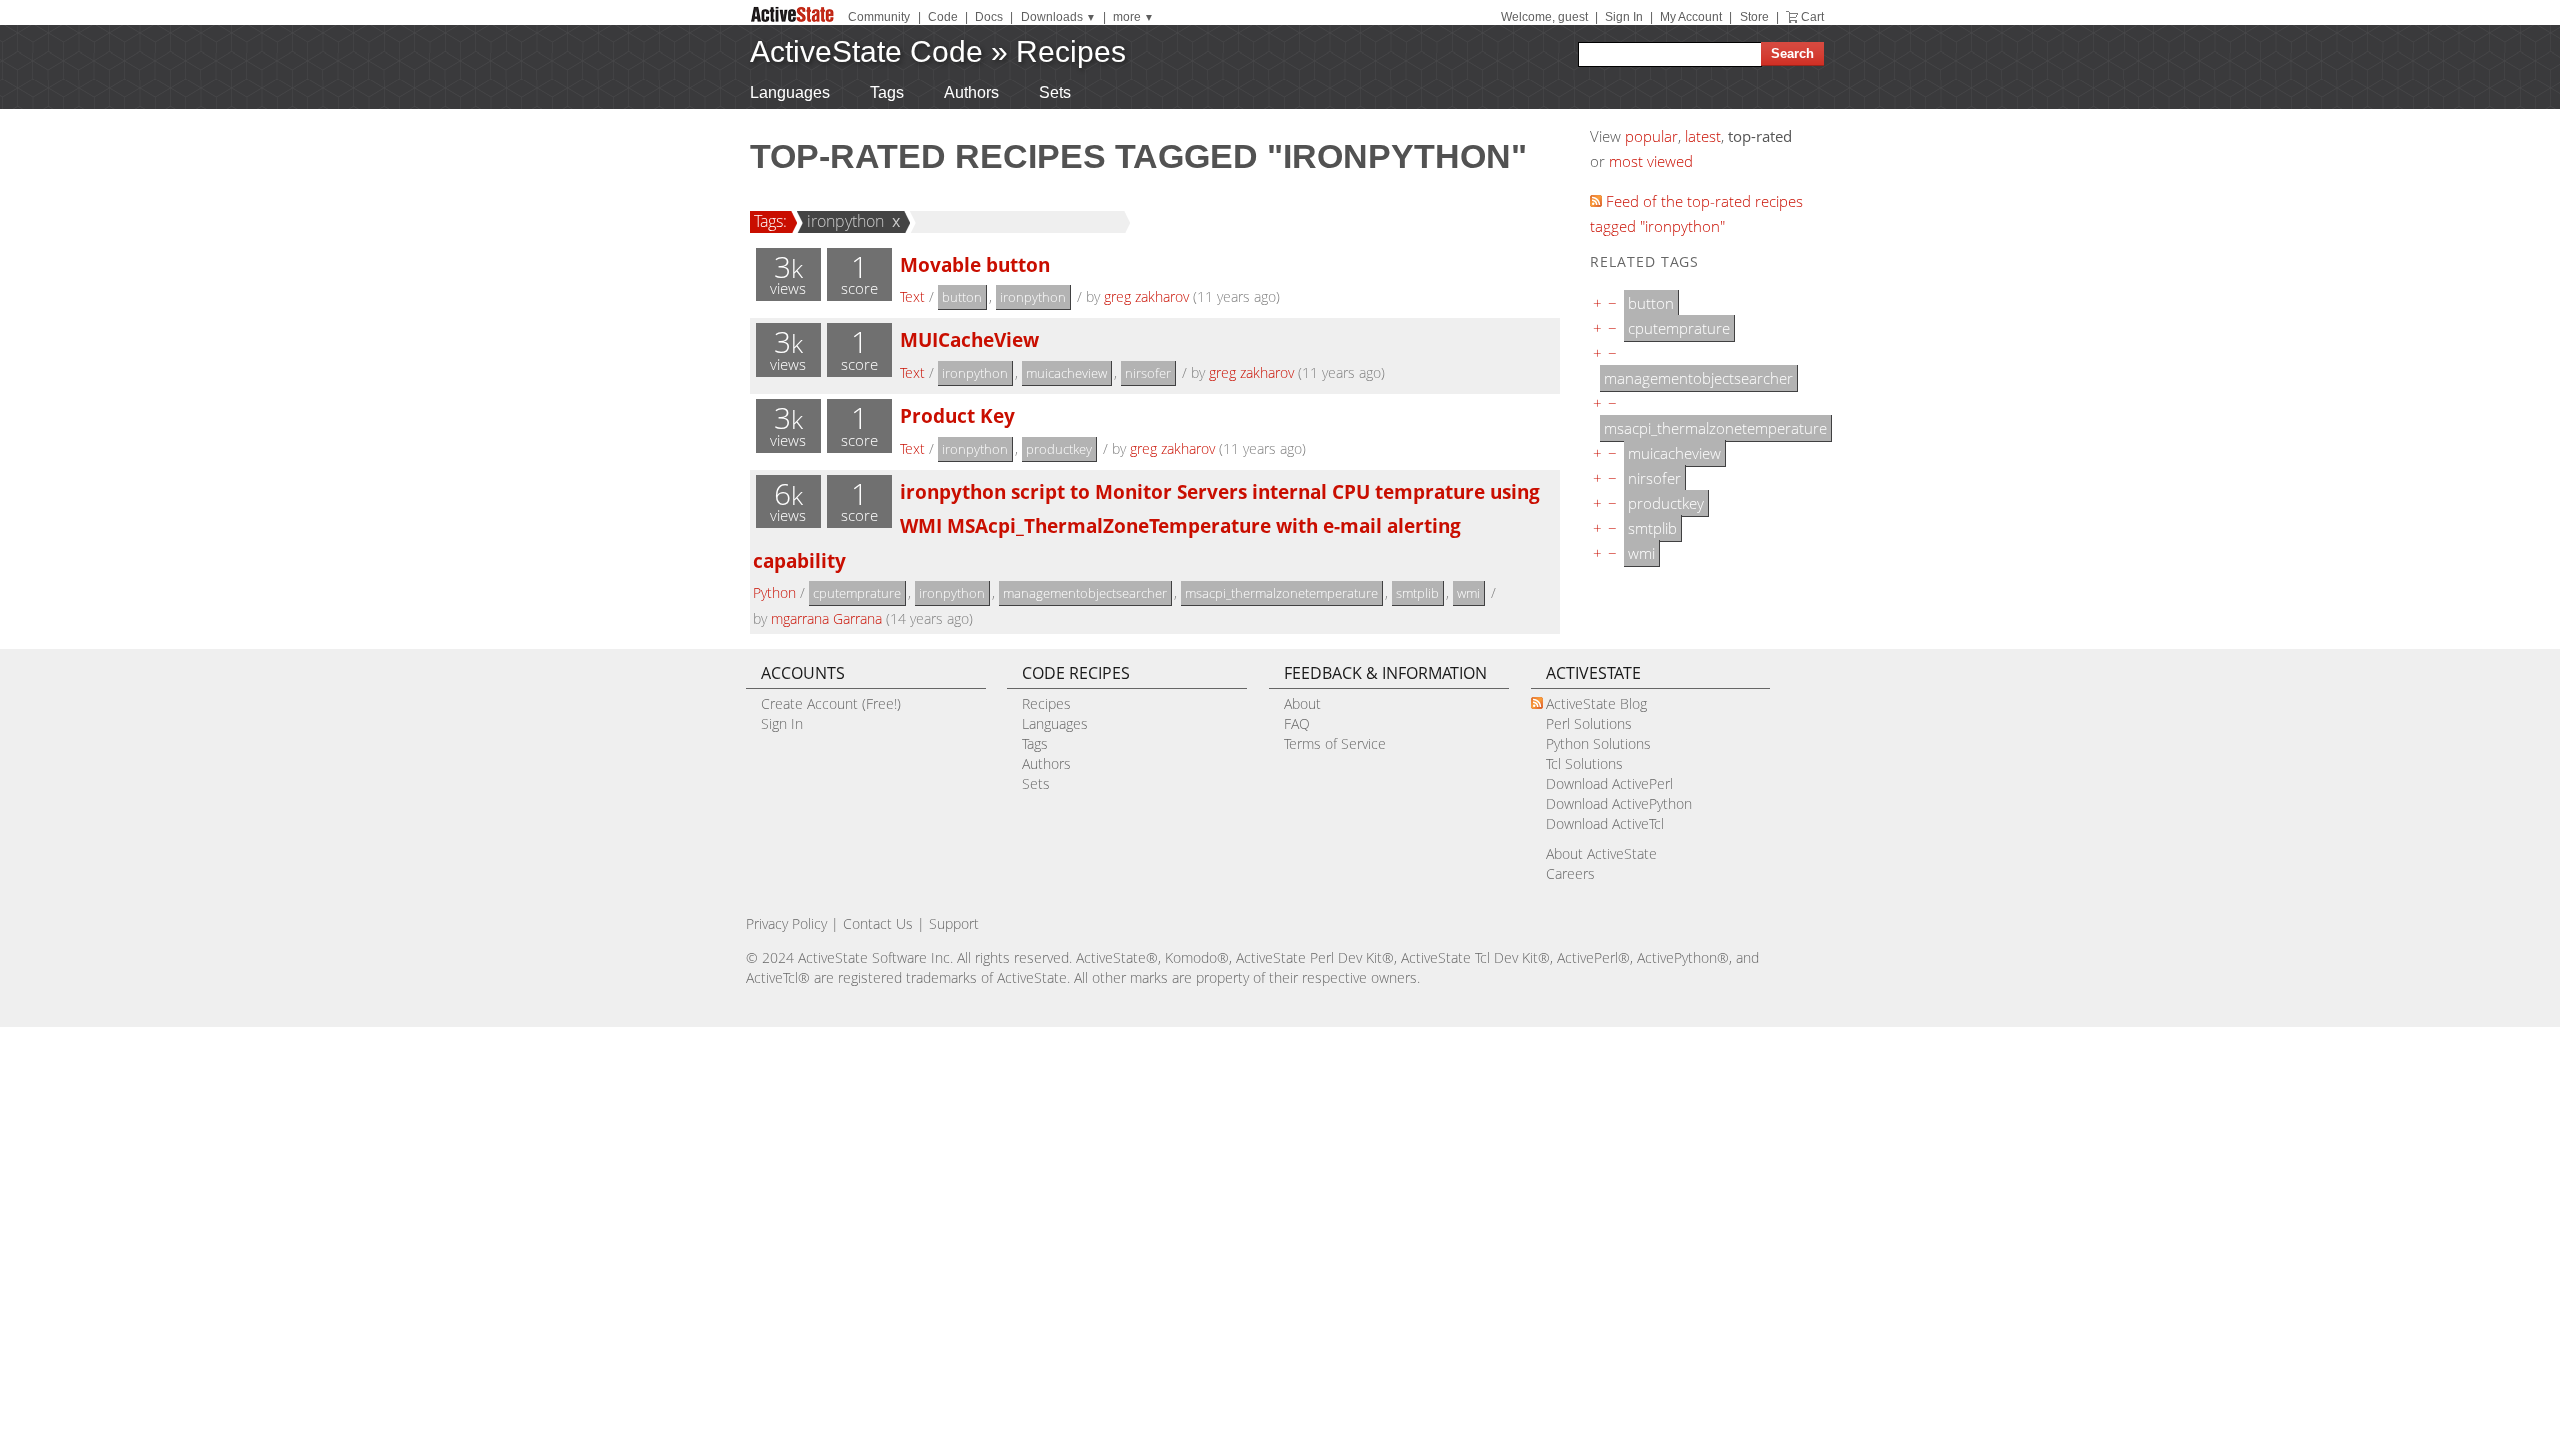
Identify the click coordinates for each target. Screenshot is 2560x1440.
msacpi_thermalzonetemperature (1281, 593)
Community (879, 17)
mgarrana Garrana (826, 618)
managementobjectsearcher (1085, 593)
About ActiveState (1601, 853)
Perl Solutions (1589, 723)
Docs (989, 17)
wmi (1468, 593)
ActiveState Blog (1596, 703)
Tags (887, 92)
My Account (1691, 17)
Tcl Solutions (1584, 763)
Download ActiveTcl (1605, 823)
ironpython (845, 221)
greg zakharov (1146, 296)
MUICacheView (969, 339)
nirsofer (1148, 373)
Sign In (1624, 17)
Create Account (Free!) (831, 703)
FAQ (1297, 723)
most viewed (1651, 161)
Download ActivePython (1619, 803)
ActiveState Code (866, 51)
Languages (790, 92)
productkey (1059, 449)
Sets (1055, 92)
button (962, 297)
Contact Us (878, 923)
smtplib (1417, 593)
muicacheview (1066, 373)
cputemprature (857, 593)
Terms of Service (1335, 743)
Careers (1570, 873)
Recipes (1071, 51)
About (1302, 703)
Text (912, 296)
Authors (971, 92)
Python (774, 592)
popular (1651, 136)
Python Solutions (1598, 743)
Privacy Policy (786, 923)
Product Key (957, 415)
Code (943, 17)
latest (1703, 136)
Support (954, 923)
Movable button (975, 264)
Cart (1812, 17)
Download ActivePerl (1609, 783)
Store (1754, 17)
